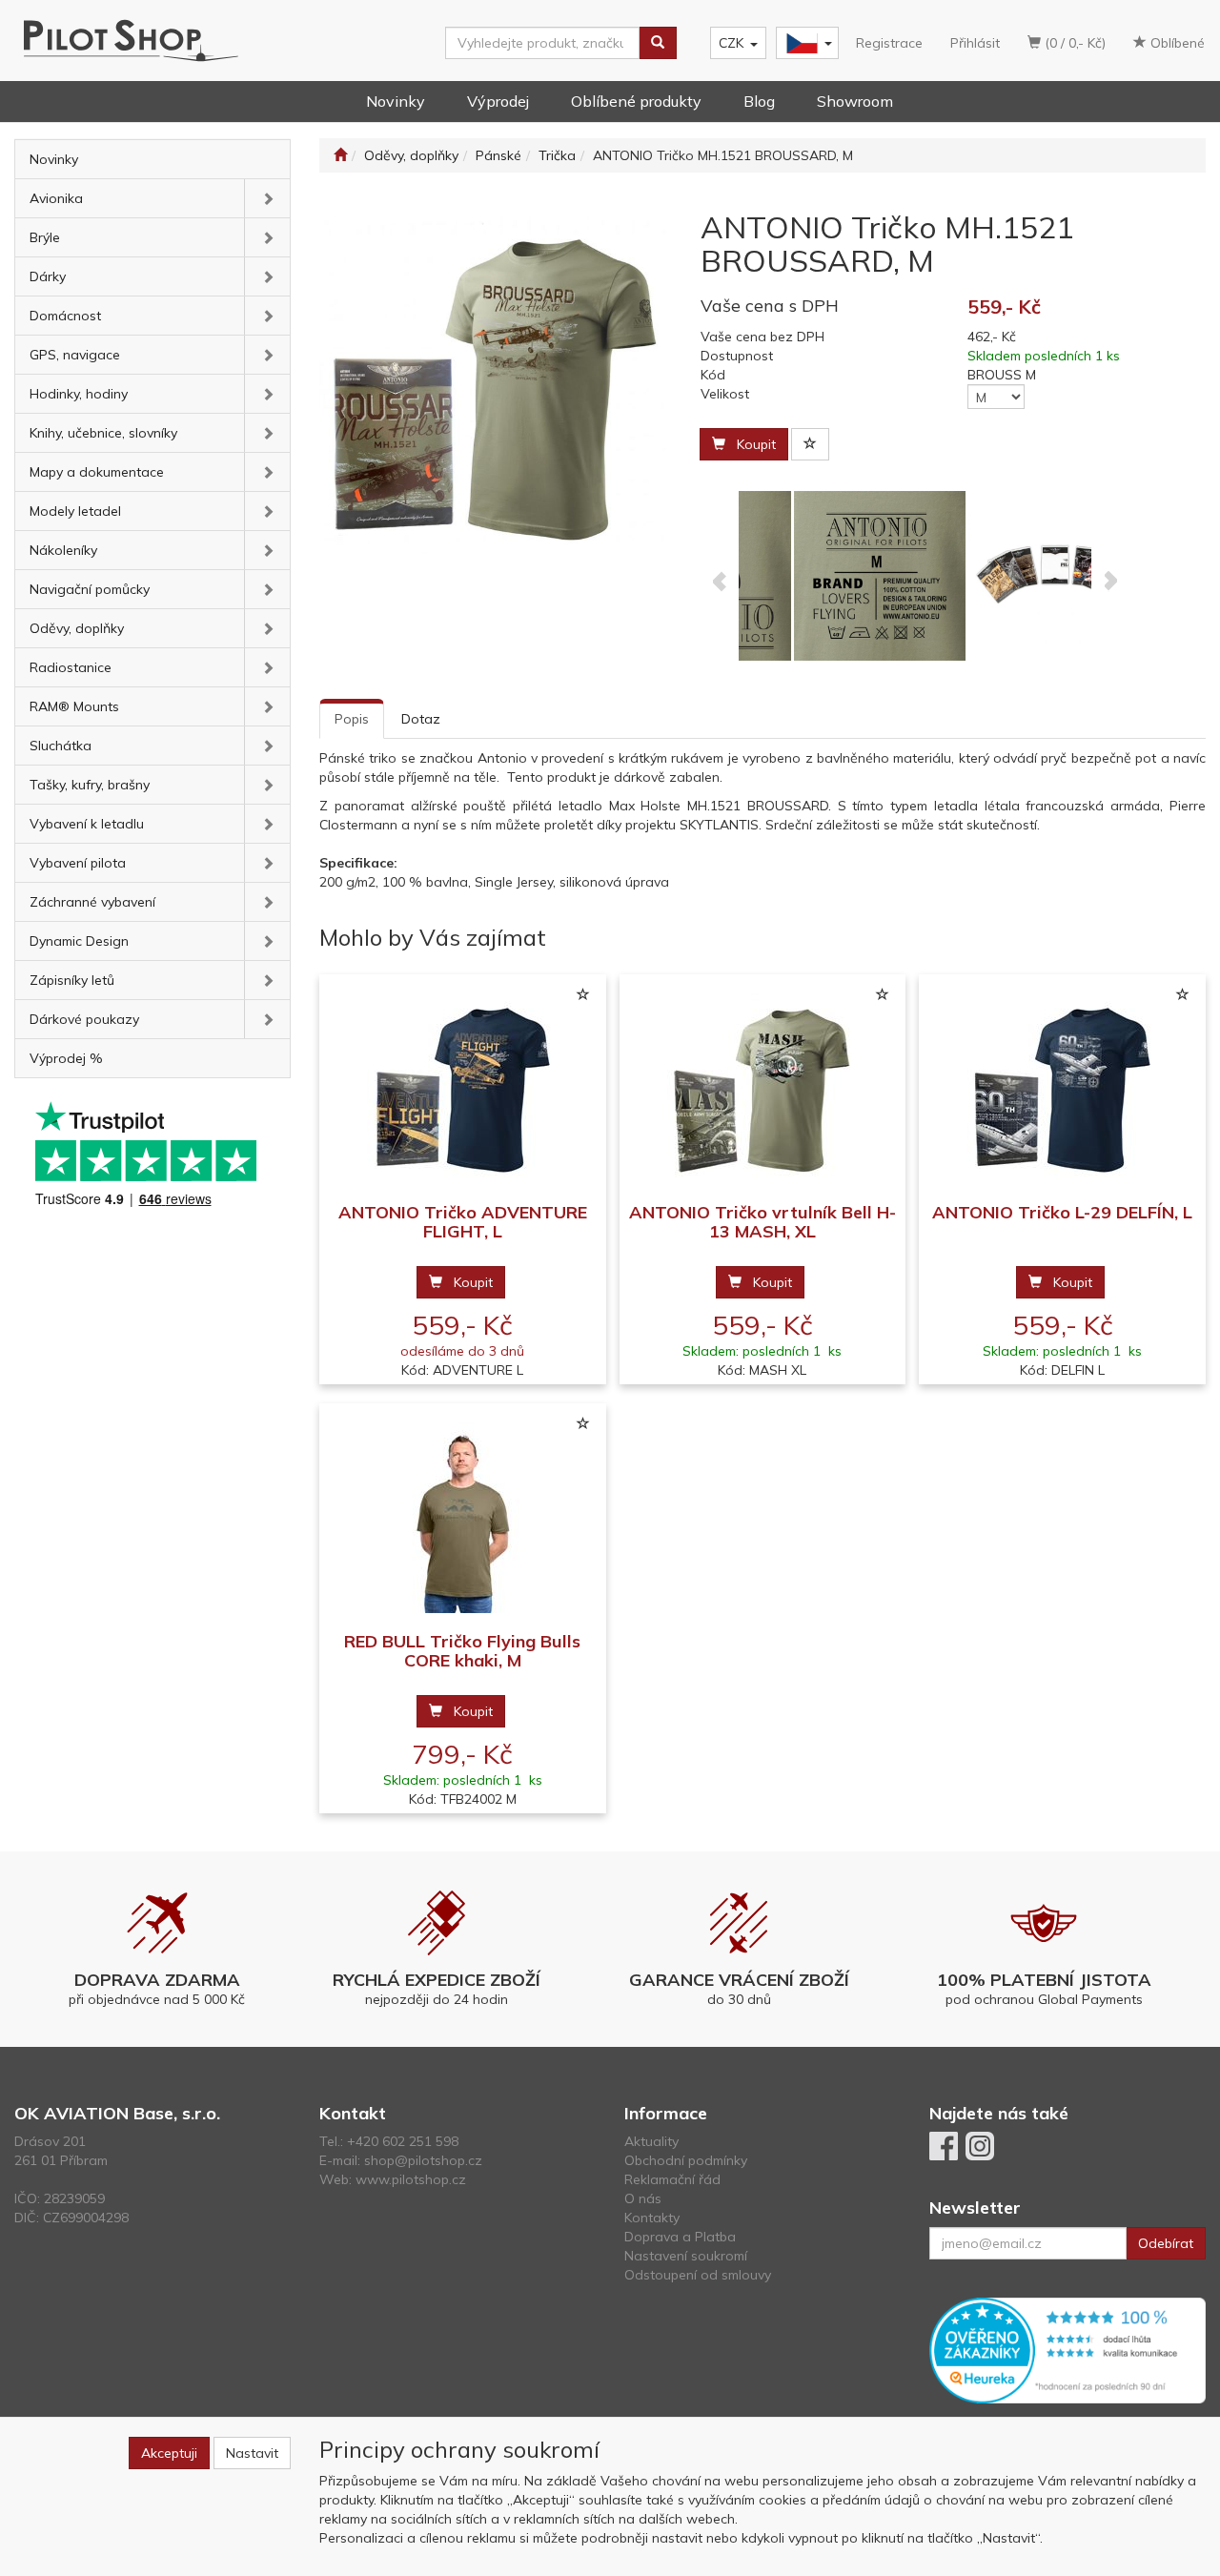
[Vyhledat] (658, 43)
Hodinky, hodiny (79, 394)
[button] (267, 198)
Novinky (396, 101)
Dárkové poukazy (84, 1019)
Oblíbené (1176, 43)
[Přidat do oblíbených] (810, 444)
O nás (643, 2198)
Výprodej (498, 101)
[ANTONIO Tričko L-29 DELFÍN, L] (1063, 1089)
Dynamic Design (79, 941)
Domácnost (65, 316)
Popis (352, 719)
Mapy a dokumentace (97, 472)
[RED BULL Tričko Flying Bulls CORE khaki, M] (462, 1518)
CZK (731, 43)
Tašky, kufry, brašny (90, 785)
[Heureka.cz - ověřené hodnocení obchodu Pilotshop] (1067, 2349)
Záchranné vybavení (92, 902)
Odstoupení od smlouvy (698, 2275)
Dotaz (421, 719)
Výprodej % (66, 1058)
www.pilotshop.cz (411, 2179)
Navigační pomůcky (90, 589)
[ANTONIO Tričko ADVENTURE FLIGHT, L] (462, 1089)
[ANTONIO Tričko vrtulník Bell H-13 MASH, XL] (762, 1089)
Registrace (889, 43)
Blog (759, 101)
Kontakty (652, 2218)
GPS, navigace (75, 355)
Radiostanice (71, 667)
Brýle (45, 237)
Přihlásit (975, 43)
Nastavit (252, 2453)
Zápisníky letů (72, 980)
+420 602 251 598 (403, 2141)
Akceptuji (169, 2453)
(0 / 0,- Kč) (1073, 43)
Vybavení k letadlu (87, 824)
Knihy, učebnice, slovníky (103, 433)
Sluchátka (61, 746)
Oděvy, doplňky (77, 628)
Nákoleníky (63, 550)
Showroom (855, 101)
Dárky (48, 276)
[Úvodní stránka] (340, 155)
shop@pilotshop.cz (423, 2160)
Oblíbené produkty (636, 101)
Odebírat (1166, 2243)
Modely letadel (75, 511)
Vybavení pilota (78, 863)
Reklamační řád (672, 2179)
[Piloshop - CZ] (805, 43)
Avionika (56, 198)
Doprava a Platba (680, 2237)
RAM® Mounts (74, 706)
